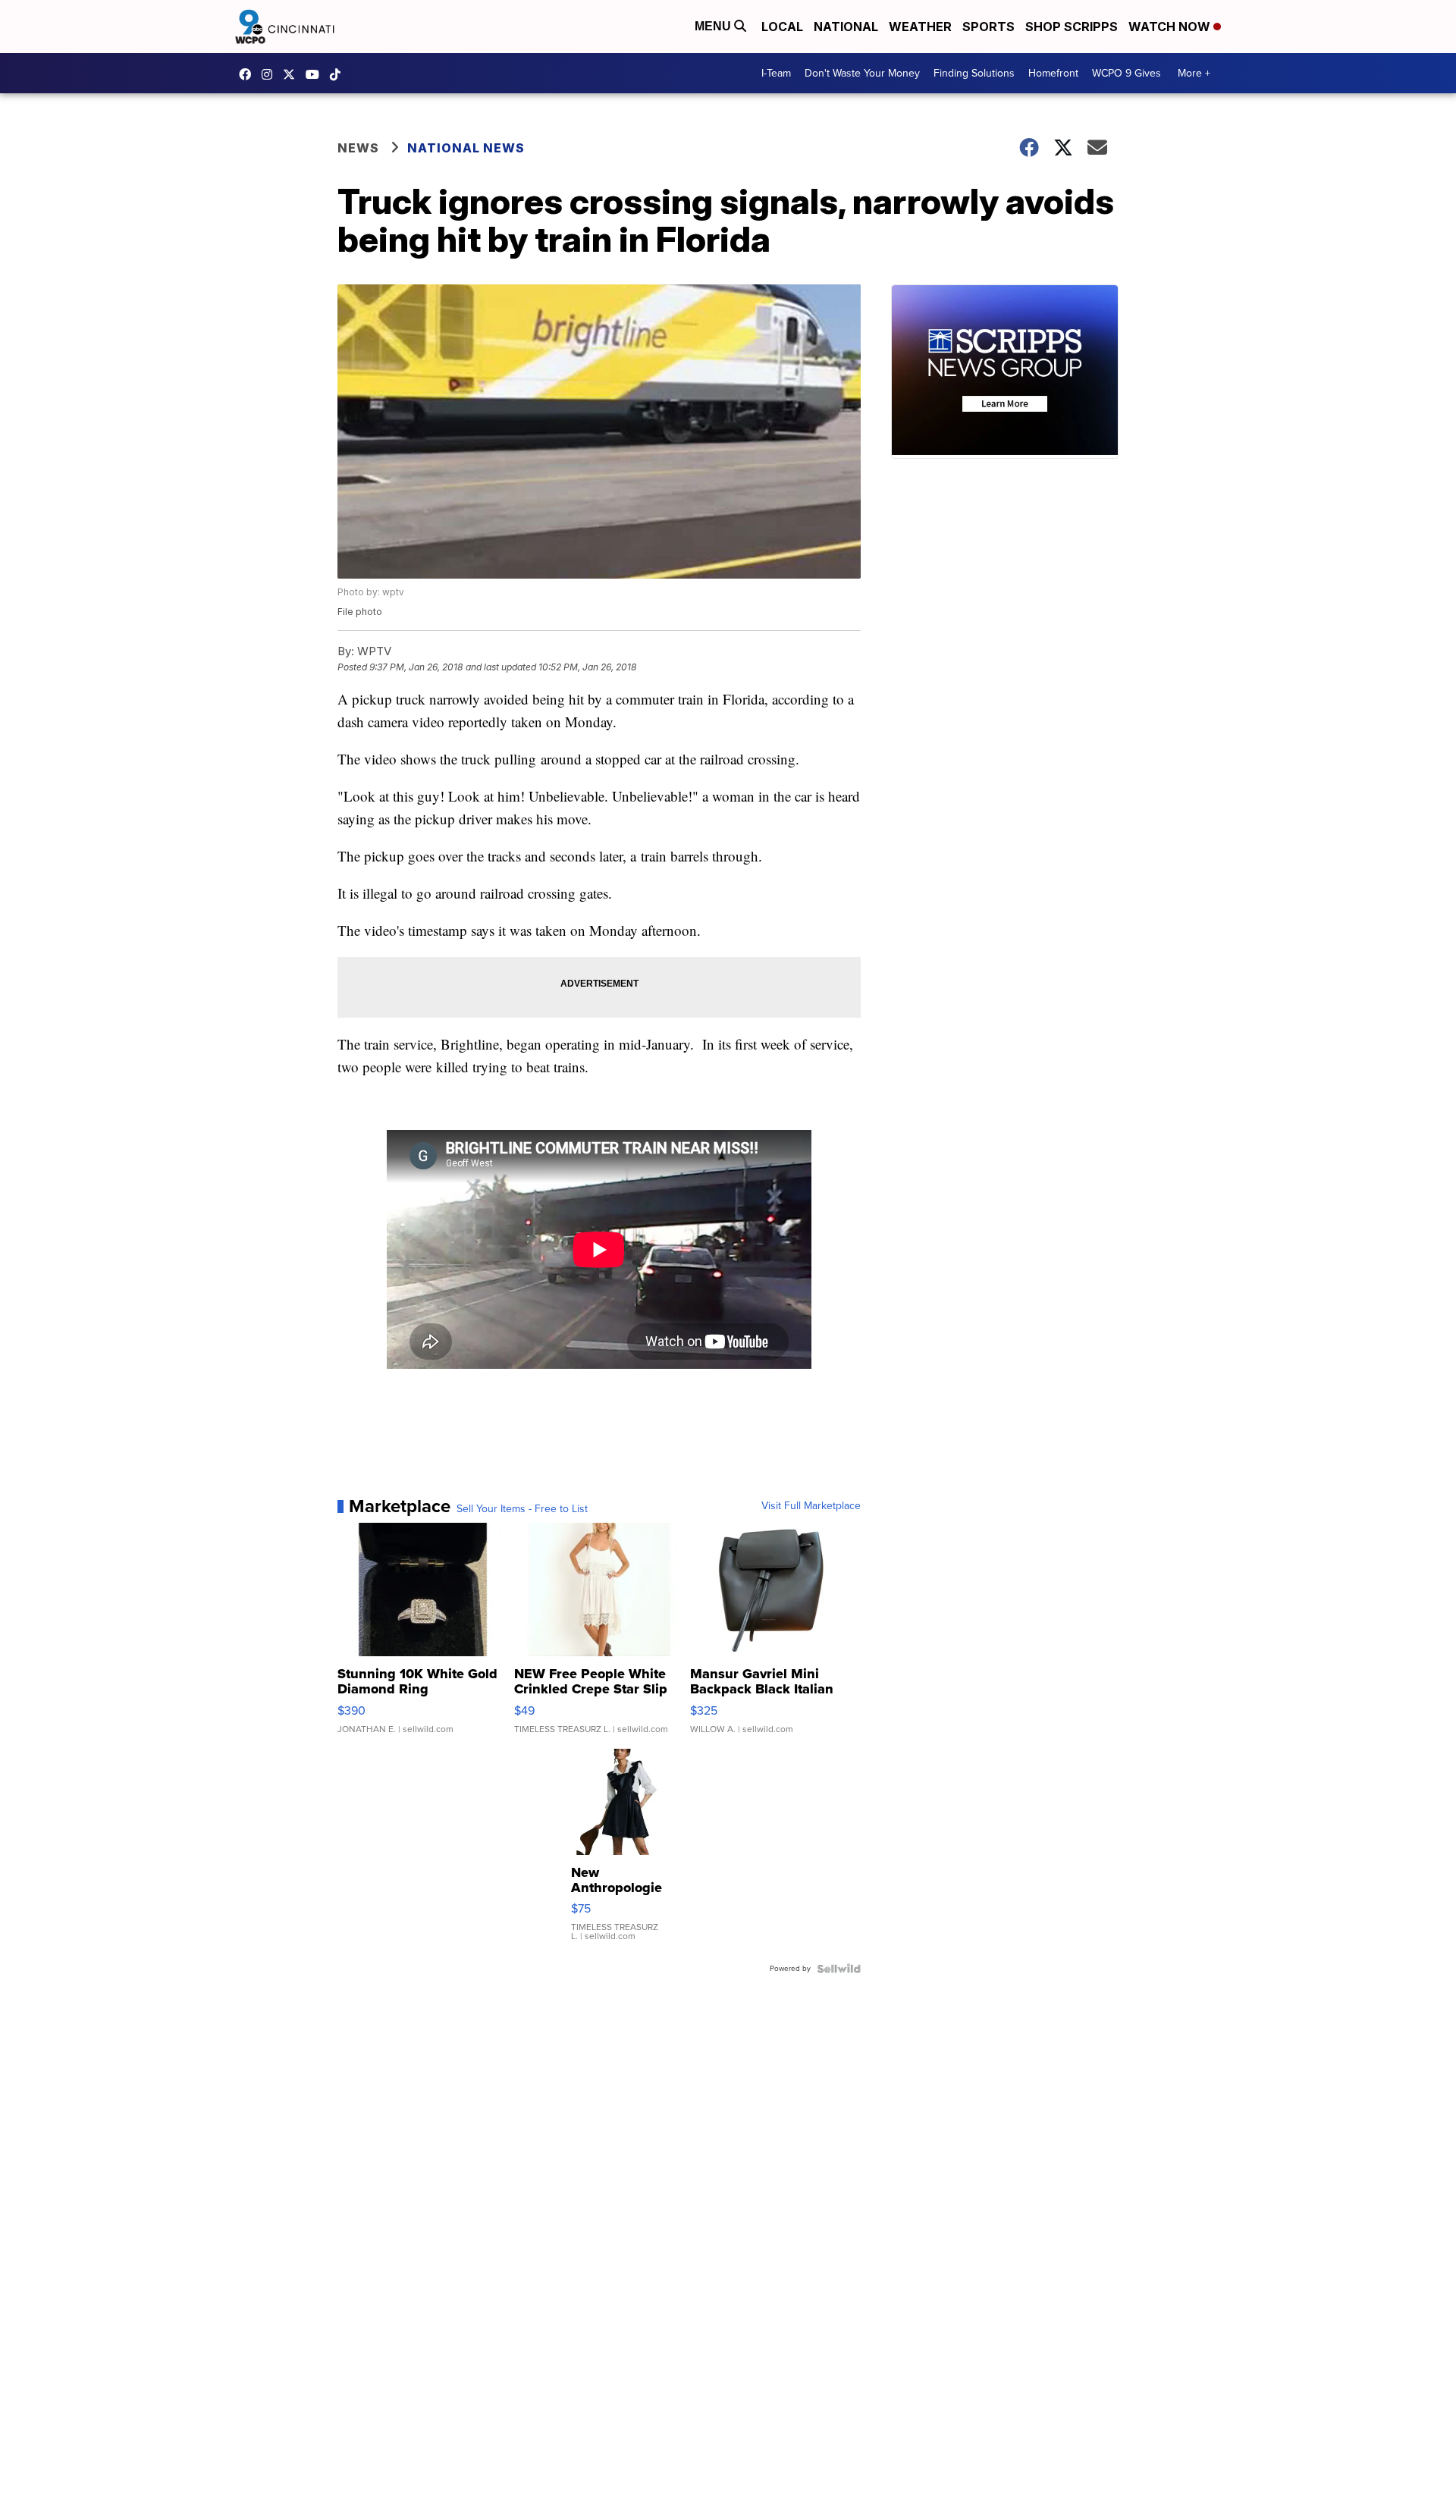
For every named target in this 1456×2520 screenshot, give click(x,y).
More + (1194, 73)
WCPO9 (249, 74)
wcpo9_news (271, 74)
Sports (988, 27)
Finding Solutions (974, 73)
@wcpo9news (339, 74)
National (846, 27)
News (358, 148)
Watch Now (1171, 27)
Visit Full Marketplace (811, 1506)
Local (782, 27)
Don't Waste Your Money (862, 73)
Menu (714, 26)
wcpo (293, 74)
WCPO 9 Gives (1127, 73)
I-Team (776, 73)
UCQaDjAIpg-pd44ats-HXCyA (316, 74)
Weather (920, 27)
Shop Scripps (1072, 27)
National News (466, 148)
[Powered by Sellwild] (839, 1969)
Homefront (1053, 73)
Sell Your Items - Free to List (522, 1509)
